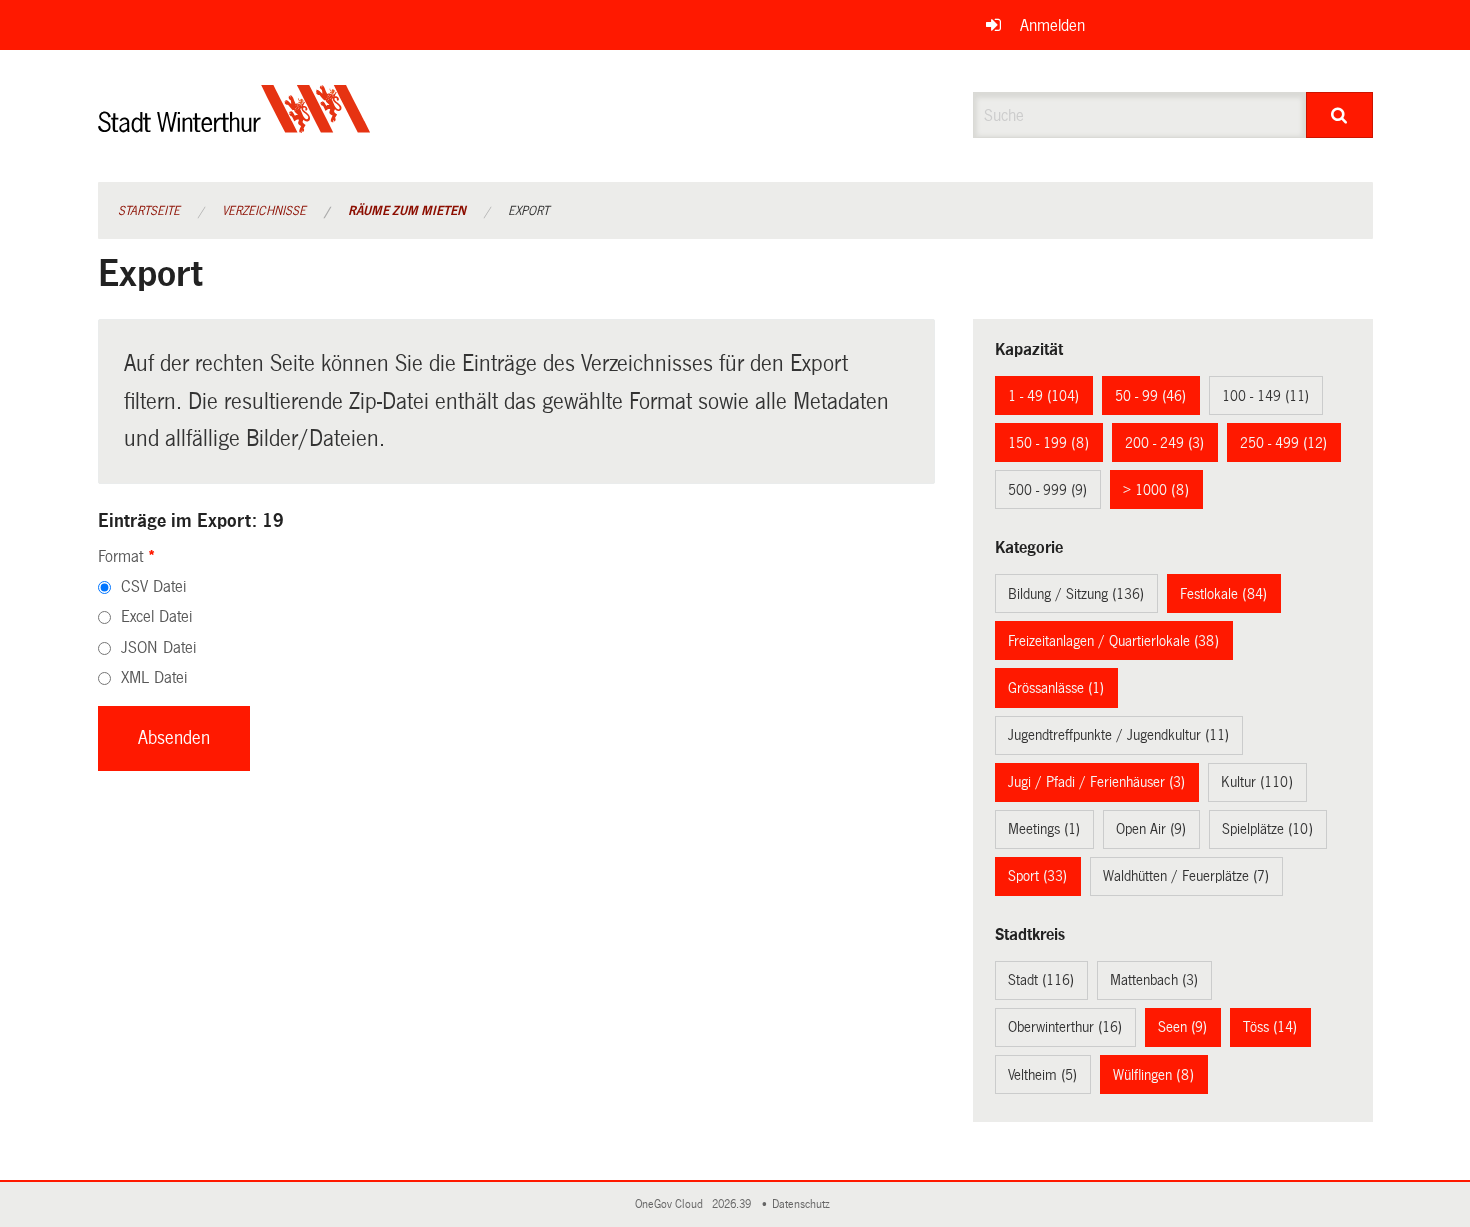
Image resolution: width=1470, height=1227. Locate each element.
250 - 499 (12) (1283, 443)
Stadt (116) (1041, 980)
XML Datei (154, 677)
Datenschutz (804, 1204)
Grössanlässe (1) (1056, 688)
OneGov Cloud (672, 1204)
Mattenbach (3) (1154, 980)
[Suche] (1339, 115)
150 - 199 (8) (1048, 443)
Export (528, 211)
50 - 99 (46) (1150, 396)
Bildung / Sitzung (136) (1076, 594)
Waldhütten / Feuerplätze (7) (1186, 876)
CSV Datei (153, 586)
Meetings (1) (1044, 829)
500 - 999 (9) (1047, 490)
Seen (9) (1182, 1027)
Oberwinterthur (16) (1065, 1027)
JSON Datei (158, 647)
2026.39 (733, 1204)
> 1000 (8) (1156, 490)
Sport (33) (1037, 876)
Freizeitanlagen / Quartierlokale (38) (1113, 641)
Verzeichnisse (264, 211)
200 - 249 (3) (1164, 443)
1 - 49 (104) (1043, 396)
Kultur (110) (1257, 782)
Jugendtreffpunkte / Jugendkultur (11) (1118, 735)
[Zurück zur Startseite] (234, 125)
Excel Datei (156, 616)
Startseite (149, 211)
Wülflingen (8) (1153, 1075)
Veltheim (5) (1042, 1075)
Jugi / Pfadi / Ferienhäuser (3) (1096, 782)
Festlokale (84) (1223, 594)
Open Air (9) (1151, 829)
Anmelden (1052, 25)
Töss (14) (1270, 1027)
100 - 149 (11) (1265, 396)
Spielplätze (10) (1267, 829)
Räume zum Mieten (407, 211)
